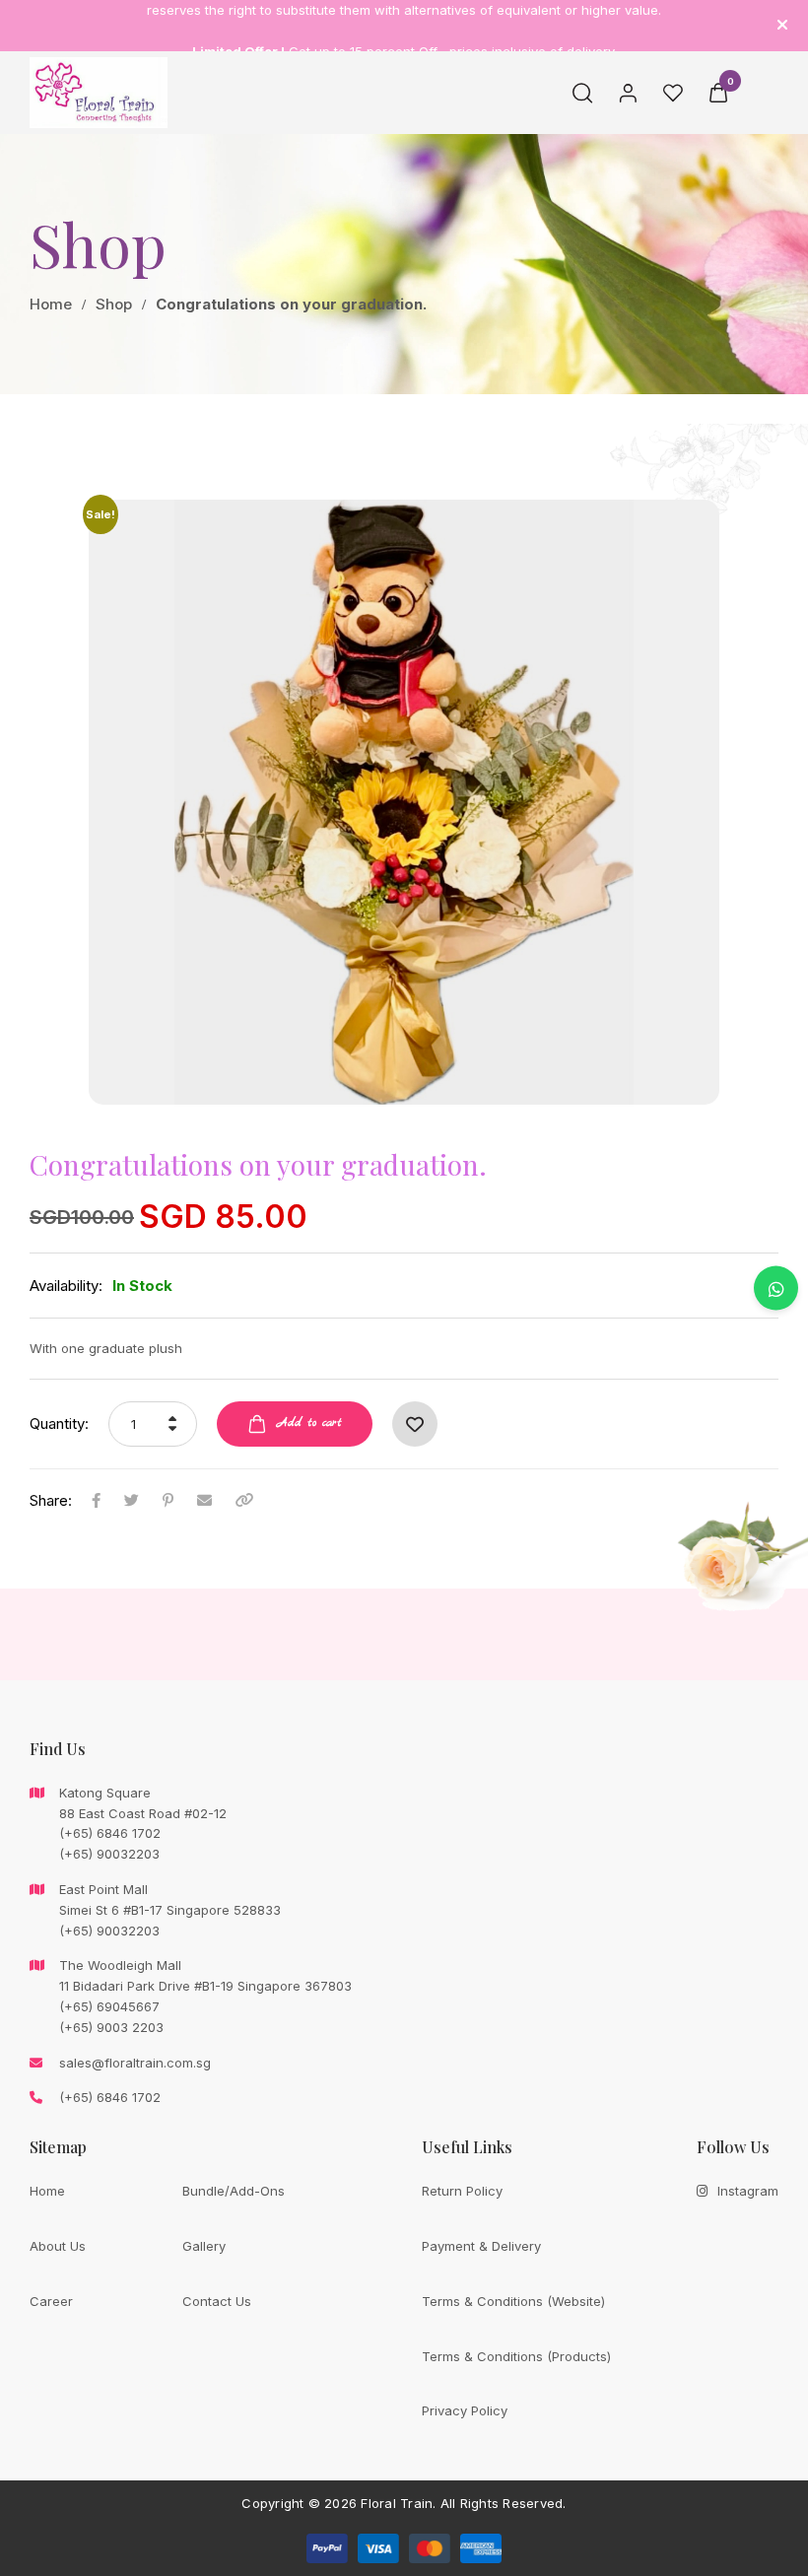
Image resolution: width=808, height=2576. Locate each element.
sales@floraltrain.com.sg (135, 2063)
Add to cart (309, 1423)
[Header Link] (782, 25)
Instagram (748, 2191)
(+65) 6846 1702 (110, 2097)
